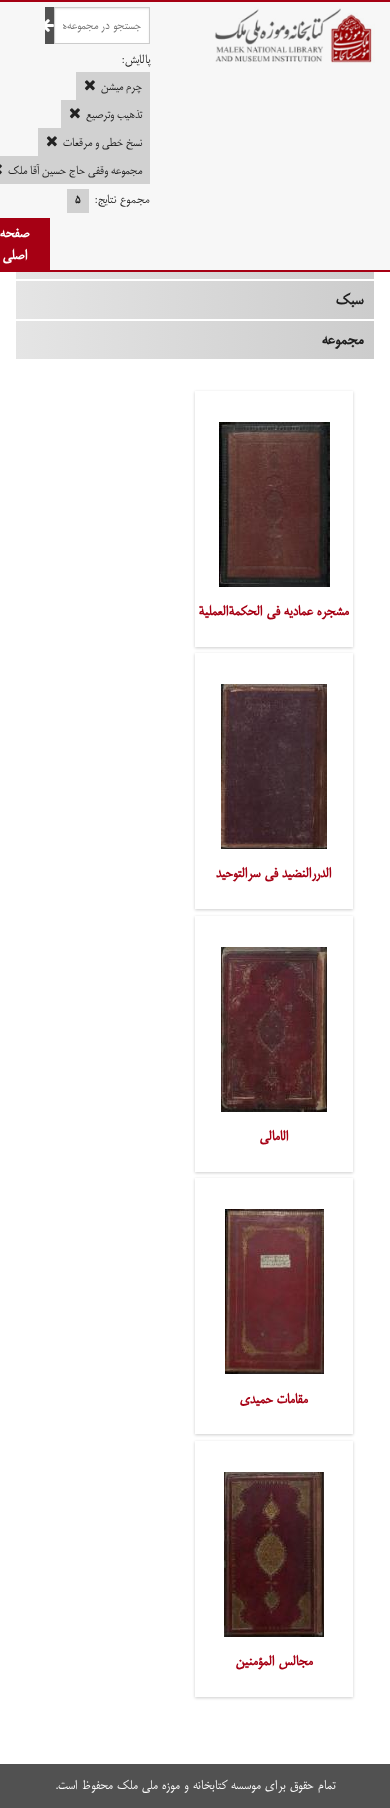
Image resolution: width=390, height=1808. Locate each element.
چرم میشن (121, 87)
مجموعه (343, 340)
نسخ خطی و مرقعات (102, 143)
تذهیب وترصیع (114, 115)
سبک (350, 300)
